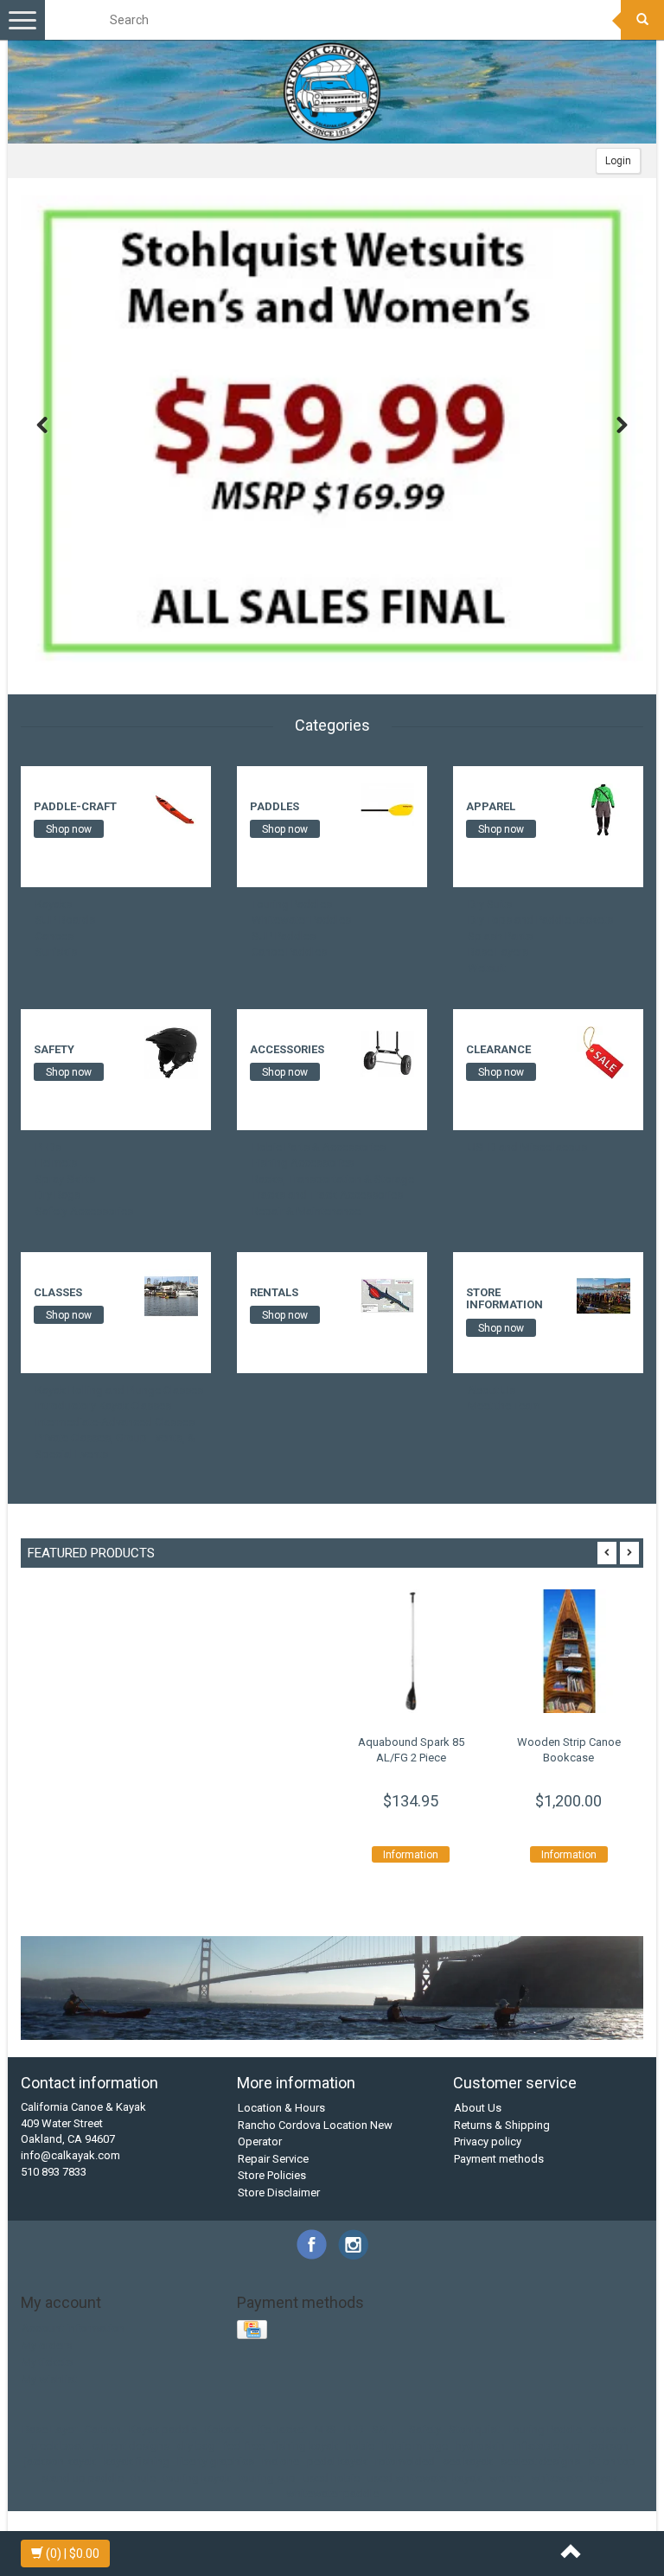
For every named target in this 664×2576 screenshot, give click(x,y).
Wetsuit (487, 968)
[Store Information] (603, 1295)
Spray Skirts (65, 1179)
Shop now (69, 829)
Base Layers (498, 952)
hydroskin (480, 2446)
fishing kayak (305, 2446)
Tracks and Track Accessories (327, 1195)
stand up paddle (83, 2478)
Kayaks (54, 904)
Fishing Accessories (303, 1163)
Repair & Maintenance (306, 1211)
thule (144, 2478)
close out (613, 2429)
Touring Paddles (292, 904)
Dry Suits (490, 904)
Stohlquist (474, 2429)
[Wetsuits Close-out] (332, 436)
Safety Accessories (84, 1211)
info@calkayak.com (70, 2155)
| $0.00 (73, 2554)
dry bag (196, 2446)
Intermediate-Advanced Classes (115, 1422)
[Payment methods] (254, 2331)
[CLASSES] (171, 1295)
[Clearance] (603, 1052)
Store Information (504, 1298)
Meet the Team (504, 1406)
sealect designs (540, 2461)
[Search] (642, 20)
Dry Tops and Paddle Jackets (540, 920)
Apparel (491, 806)
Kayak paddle (163, 2429)
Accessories (287, 1049)
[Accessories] (387, 1052)
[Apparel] (603, 809)
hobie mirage (415, 2446)
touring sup (267, 2478)
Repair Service (273, 2159)
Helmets (56, 1163)
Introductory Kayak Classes (103, 1406)
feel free (244, 2446)
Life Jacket (279, 2429)
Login (618, 161)
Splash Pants (500, 936)
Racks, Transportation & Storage (333, 1179)
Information (411, 1855)
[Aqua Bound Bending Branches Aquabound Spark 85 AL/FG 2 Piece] (411, 1651)
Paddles (275, 806)
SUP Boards (65, 920)
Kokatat (224, 2429)
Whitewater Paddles (301, 920)
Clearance (498, 1049)
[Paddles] (387, 809)
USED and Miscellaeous (527, 1147)
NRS (326, 2429)
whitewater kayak (574, 2478)
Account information (73, 2328)
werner (506, 2478)
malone (281, 2461)
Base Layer (50, 2429)
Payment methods (499, 2159)
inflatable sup (547, 2446)
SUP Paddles (284, 936)
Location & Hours (281, 2108)
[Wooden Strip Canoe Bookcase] (569, 1651)
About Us (492, 1390)
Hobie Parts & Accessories (319, 1147)
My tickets (47, 2362)
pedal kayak (337, 2461)
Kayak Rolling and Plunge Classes (119, 1390)
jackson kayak (60, 2461)
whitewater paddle (332, 2493)
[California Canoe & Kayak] (332, 92)
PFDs (48, 1147)
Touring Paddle (545, 2429)
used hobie (332, 2478)
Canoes (54, 936)
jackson (609, 2446)
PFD (354, 2429)
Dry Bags (58, 1195)
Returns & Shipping (502, 2125)
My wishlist (49, 2379)
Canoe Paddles (289, 952)
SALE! (386, 2429)
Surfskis (56, 952)
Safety (54, 1049)
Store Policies (272, 2175)
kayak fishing (137, 2461)
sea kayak (468, 2461)
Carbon (103, 2429)
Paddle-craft (75, 806)
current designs (131, 2446)
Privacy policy (488, 2141)
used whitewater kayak (425, 2478)
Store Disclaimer (279, 2192)
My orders (47, 2346)
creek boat (57, 2446)
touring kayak (197, 2478)
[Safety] (171, 1052)
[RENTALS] (387, 1295)
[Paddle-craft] (171, 809)
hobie (360, 2446)
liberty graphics (216, 2461)
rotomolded (405, 2461)
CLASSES (58, 1292)
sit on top (612, 2461)
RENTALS (274, 1292)
